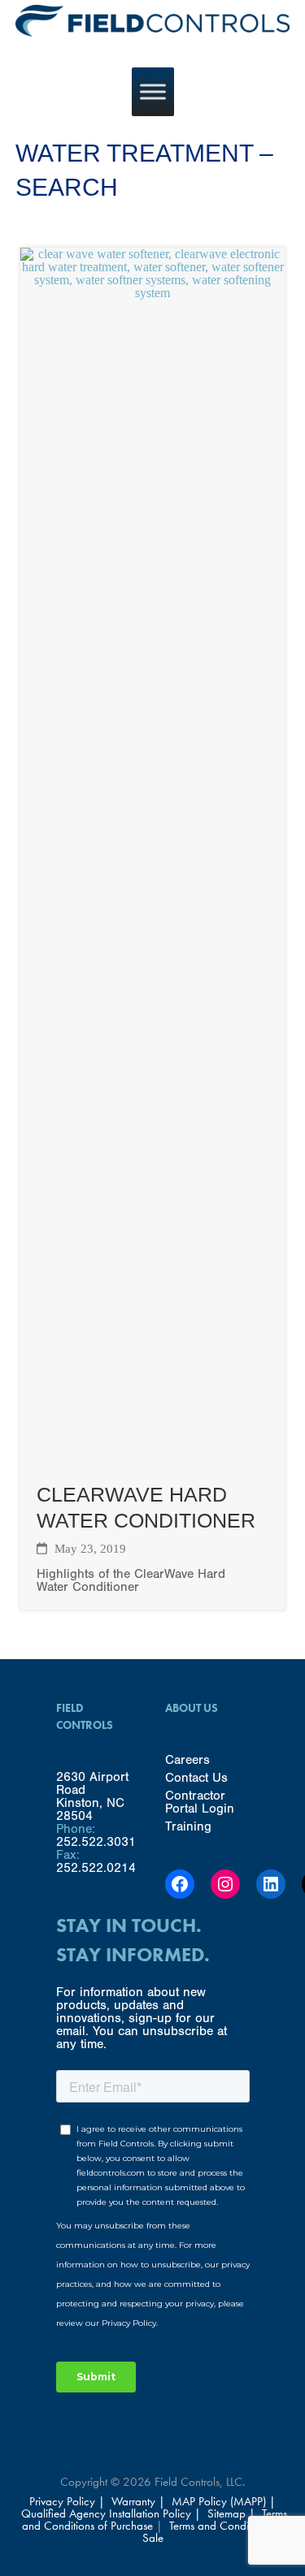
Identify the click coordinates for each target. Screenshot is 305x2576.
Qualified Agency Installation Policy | (113, 2513)
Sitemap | (231, 2513)
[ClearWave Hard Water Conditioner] (153, 1459)
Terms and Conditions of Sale (213, 2532)
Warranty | (140, 2501)
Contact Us (196, 1778)
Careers (187, 1760)
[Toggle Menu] (153, 91)
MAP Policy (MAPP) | (224, 2501)
